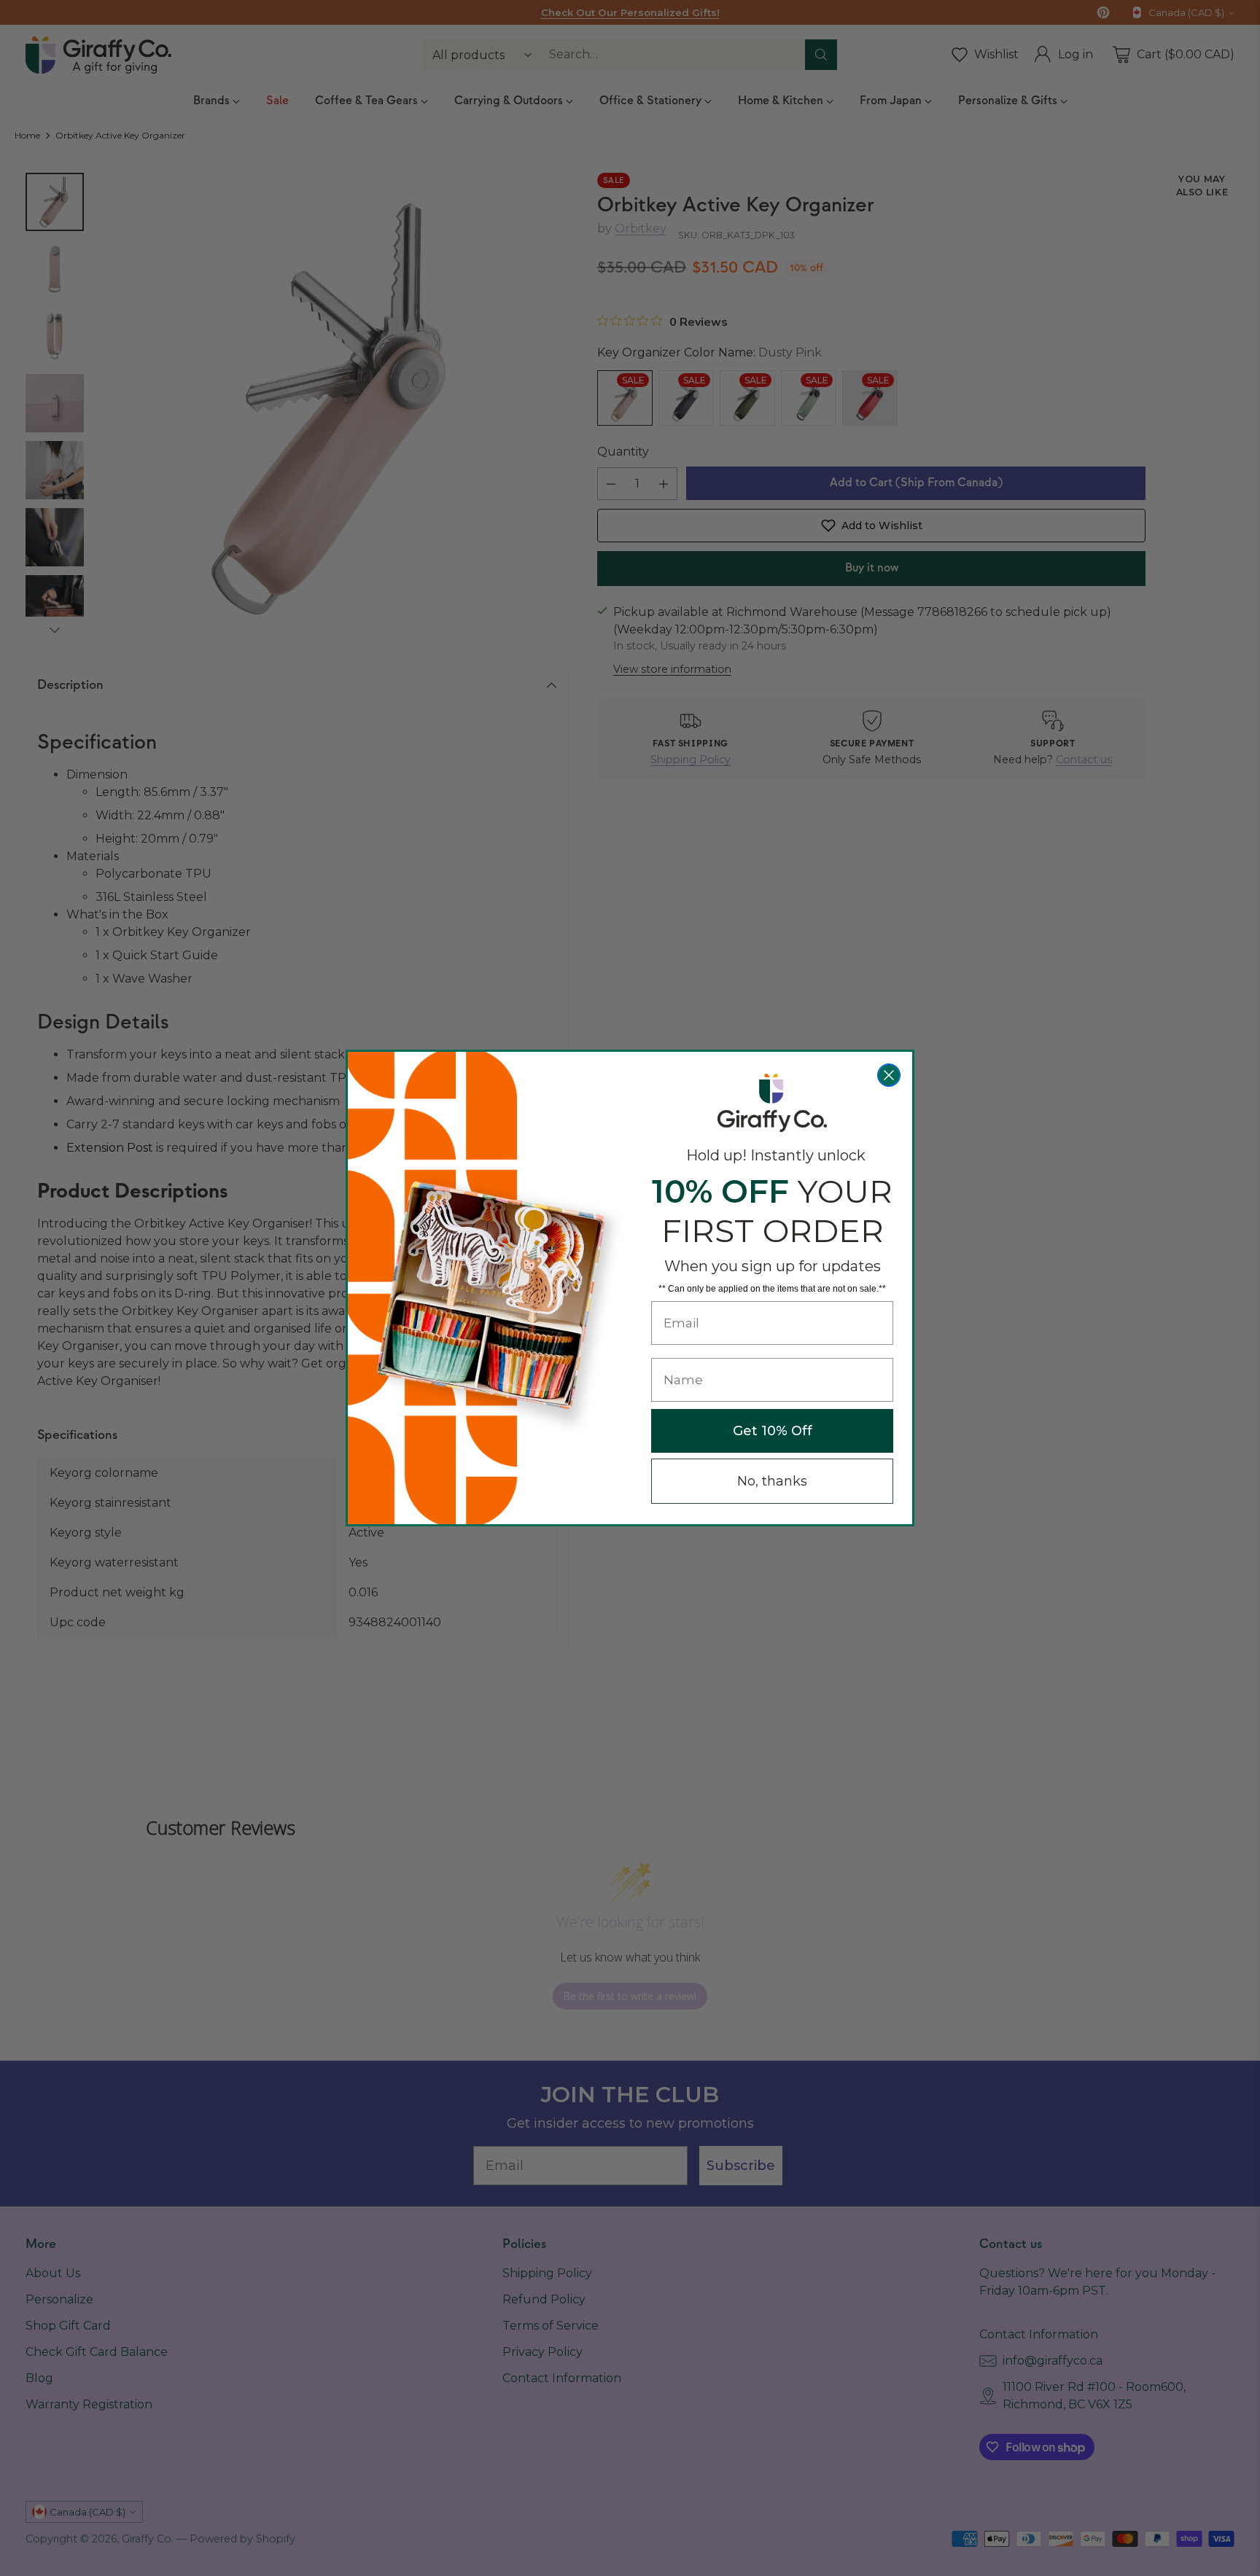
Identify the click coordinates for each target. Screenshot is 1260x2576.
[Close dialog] (889, 1075)
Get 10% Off (773, 1431)
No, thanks (772, 1481)
